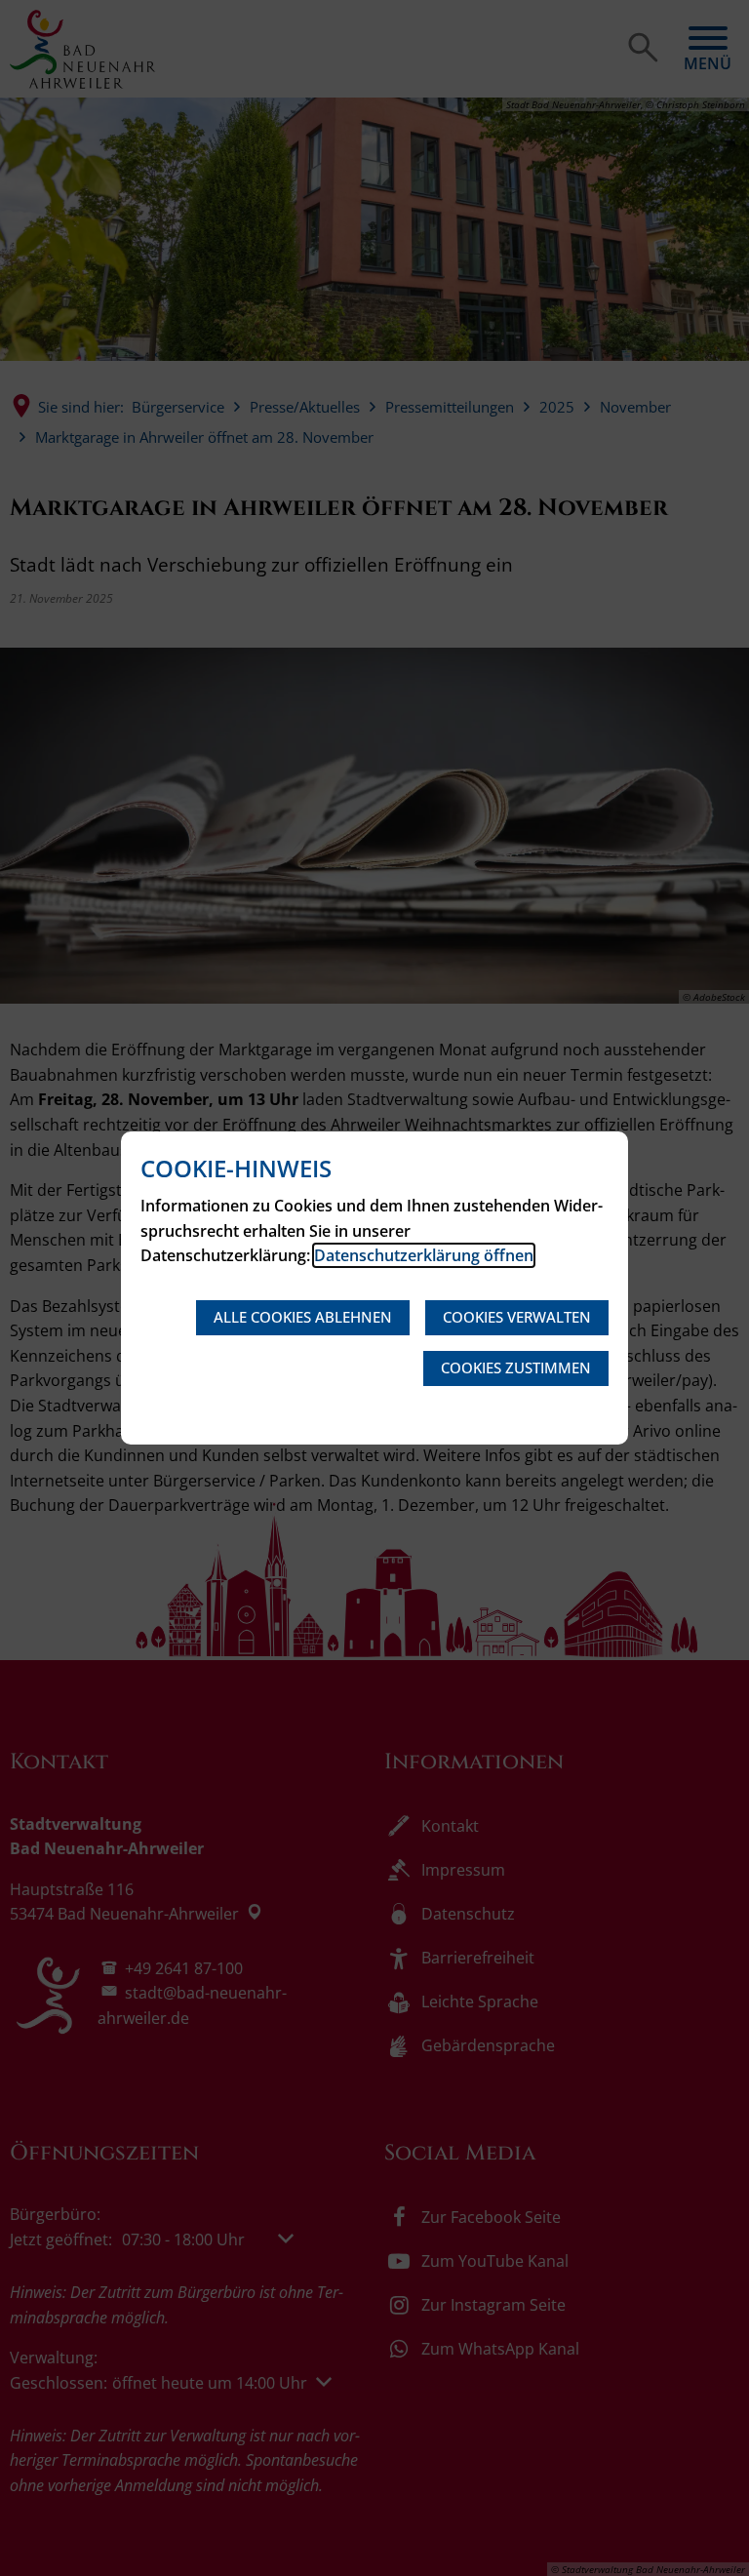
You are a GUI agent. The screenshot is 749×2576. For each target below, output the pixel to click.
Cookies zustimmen (516, 1367)
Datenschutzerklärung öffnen (424, 1255)
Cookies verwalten (517, 1317)
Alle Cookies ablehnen (303, 1317)
